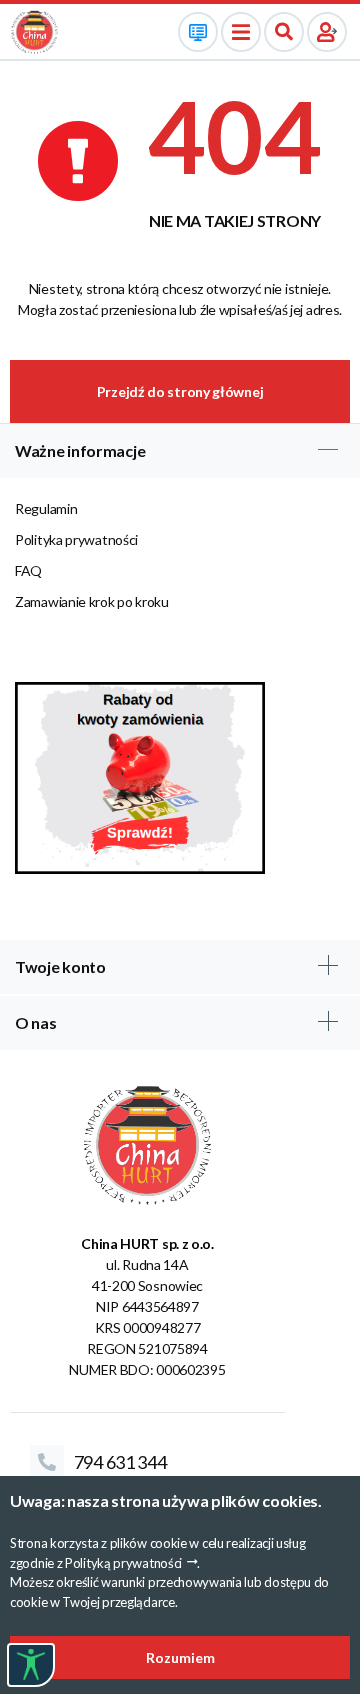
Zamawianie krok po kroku (92, 601)
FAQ (28, 570)
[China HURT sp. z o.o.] (34, 30)
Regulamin (46, 508)
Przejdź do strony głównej (180, 391)
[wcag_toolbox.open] (31, 1665)
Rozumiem (180, 1657)
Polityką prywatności (123, 1563)
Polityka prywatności (76, 539)
